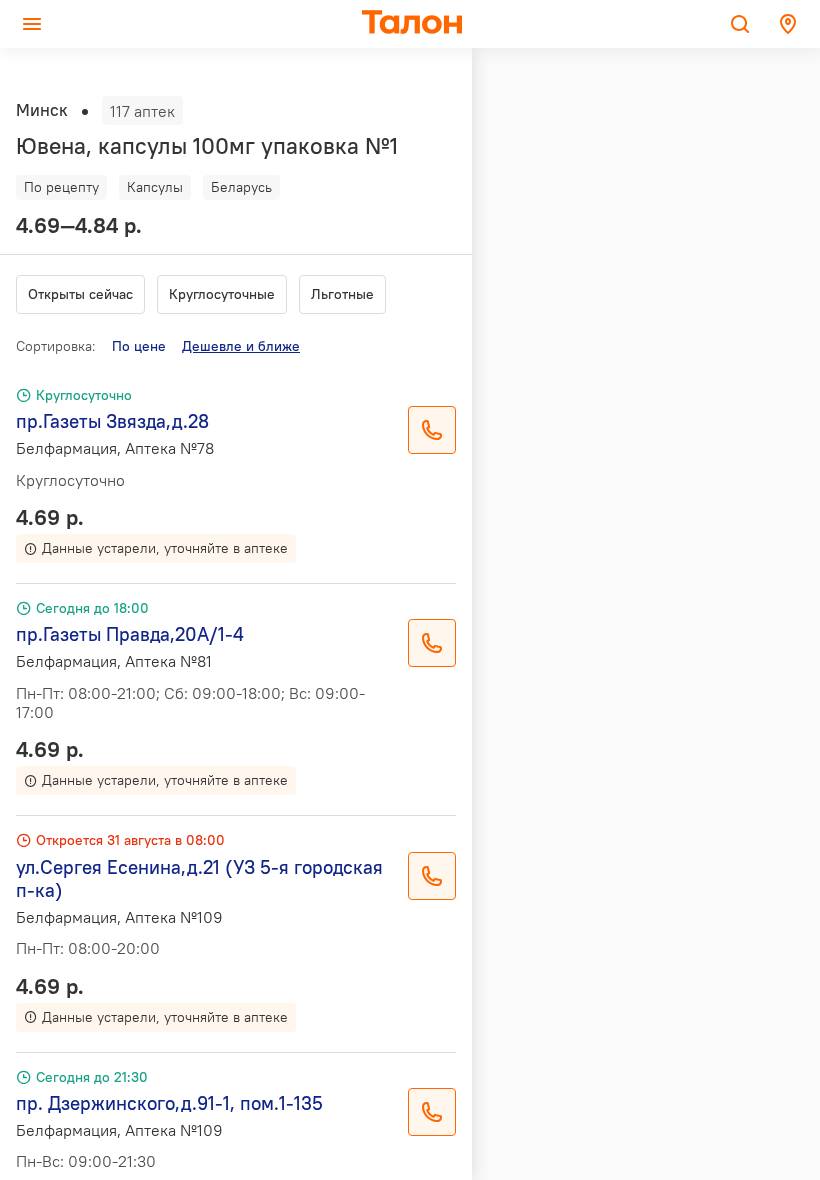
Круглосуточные (222, 294)
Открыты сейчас (80, 294)
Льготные (342, 294)
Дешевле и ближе (241, 346)
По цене (139, 346)
